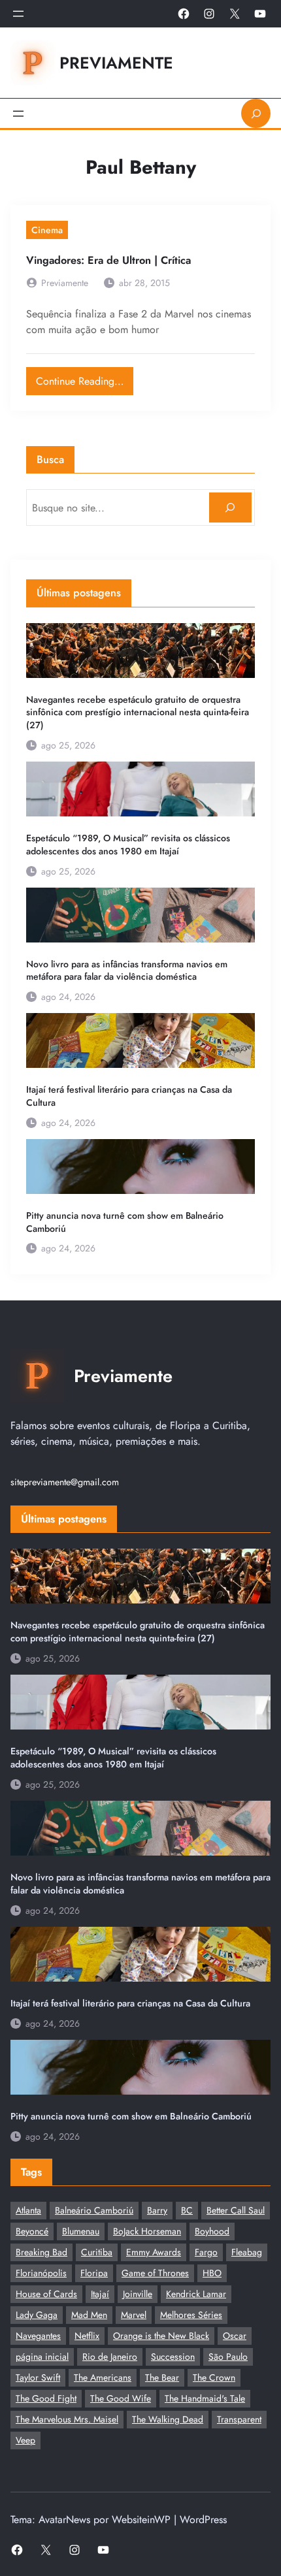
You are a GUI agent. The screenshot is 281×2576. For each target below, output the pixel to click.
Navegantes (38, 2336)
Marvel (134, 2315)
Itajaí (100, 2294)
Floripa (94, 2273)
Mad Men (89, 2315)
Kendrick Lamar (196, 2294)
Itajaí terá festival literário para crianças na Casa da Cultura (129, 1096)
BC (187, 2210)
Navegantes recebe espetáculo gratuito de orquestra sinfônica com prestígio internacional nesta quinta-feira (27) (138, 713)
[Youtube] (260, 14)
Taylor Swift (38, 2377)
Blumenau (81, 2231)
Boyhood (212, 2231)
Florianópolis (41, 2273)
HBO (212, 2273)
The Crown (214, 2377)
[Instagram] (209, 14)
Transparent (239, 2419)
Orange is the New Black (161, 2336)
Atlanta (28, 2210)
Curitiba (97, 2252)
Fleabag (247, 2252)
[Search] (230, 508)
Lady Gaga (37, 2315)
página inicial (42, 2357)
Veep (25, 2440)
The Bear (162, 2377)
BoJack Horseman (147, 2231)
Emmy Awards (154, 2252)
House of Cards (46, 2294)
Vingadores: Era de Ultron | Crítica (108, 260)
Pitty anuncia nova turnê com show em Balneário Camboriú (125, 1222)
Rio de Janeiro (110, 2357)
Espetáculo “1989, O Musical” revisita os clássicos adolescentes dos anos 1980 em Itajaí (128, 845)
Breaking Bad (41, 2252)
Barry (157, 2210)
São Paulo (228, 2357)
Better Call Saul (236, 2210)
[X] (235, 14)
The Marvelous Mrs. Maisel (67, 2419)
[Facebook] (184, 14)
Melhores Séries (191, 2315)
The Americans (103, 2377)
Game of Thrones (155, 2273)
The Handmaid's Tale (205, 2398)
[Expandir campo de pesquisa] (256, 113)
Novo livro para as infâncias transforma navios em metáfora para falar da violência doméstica (127, 971)
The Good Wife (121, 2398)
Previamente (116, 63)
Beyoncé (32, 2231)
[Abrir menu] (18, 14)
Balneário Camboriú (94, 2210)
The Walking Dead (168, 2419)
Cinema (47, 230)
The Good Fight (46, 2398)
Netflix (87, 2336)
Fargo (206, 2252)
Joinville (138, 2294)
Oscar (235, 2336)
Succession (173, 2357)
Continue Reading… (85, 378)
